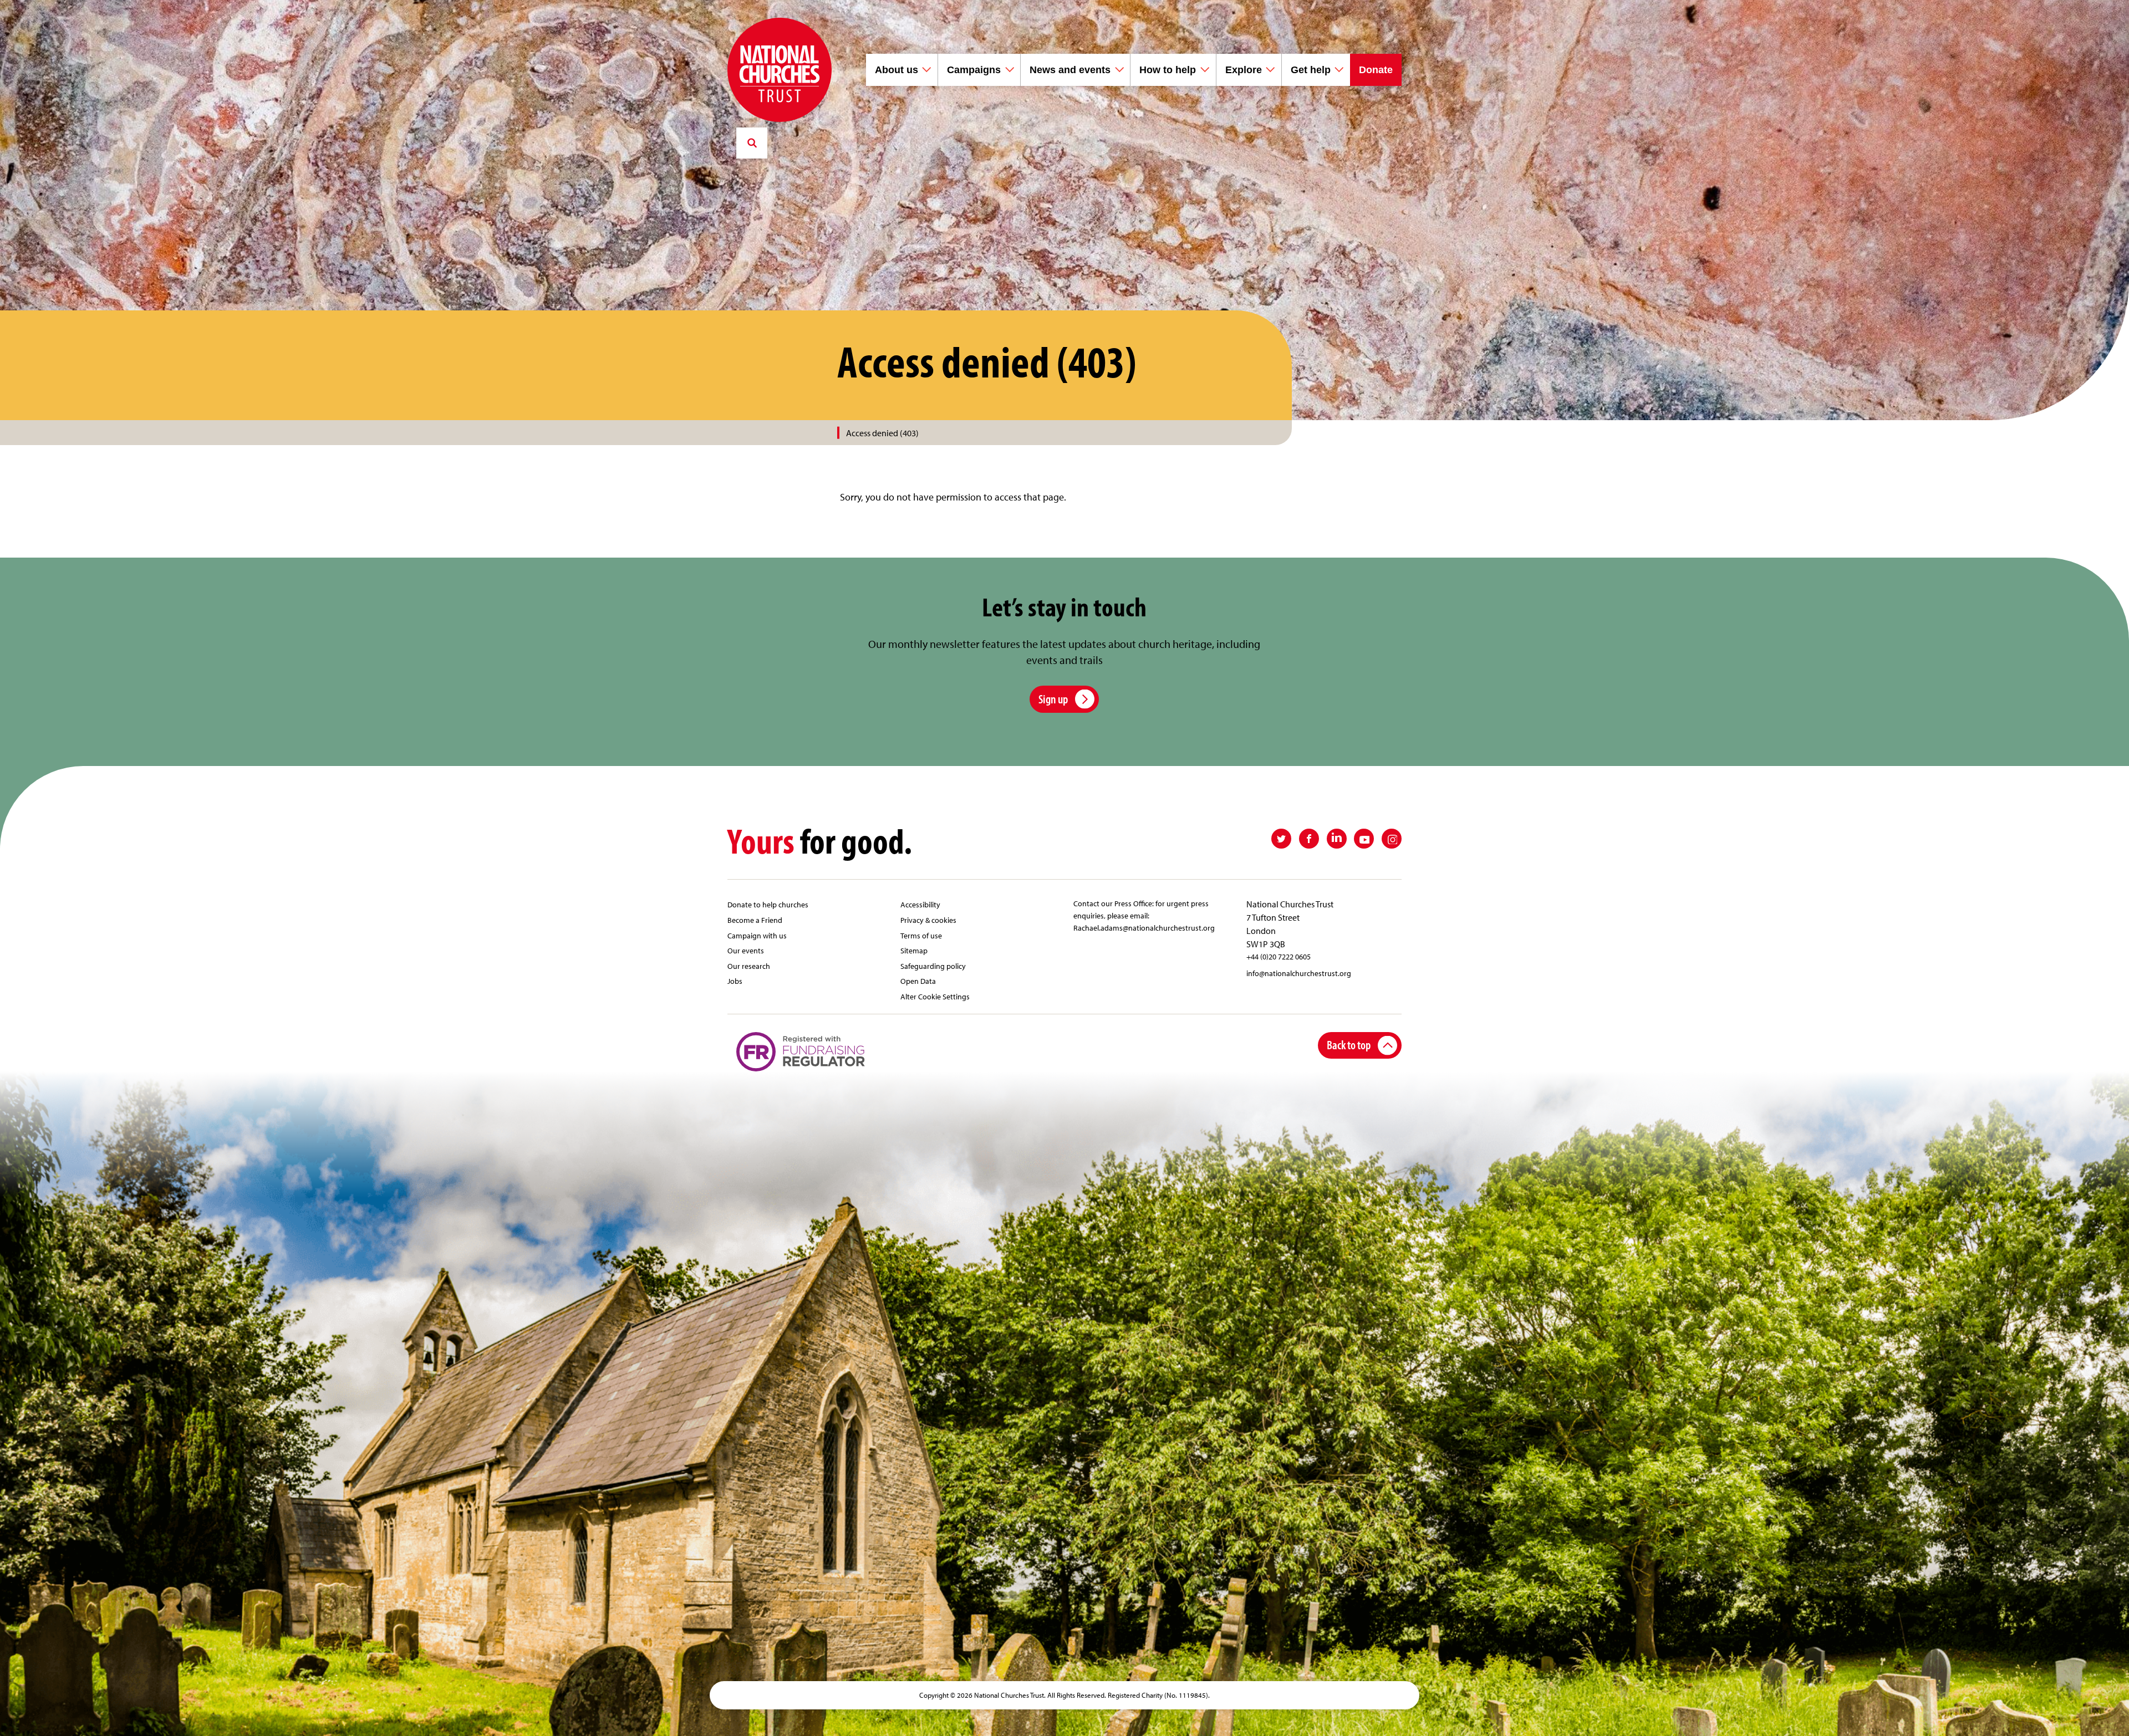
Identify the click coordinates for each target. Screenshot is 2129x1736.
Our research (749, 966)
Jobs (735, 981)
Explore (1244, 70)
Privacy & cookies (928, 920)
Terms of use (921, 935)
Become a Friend (755, 920)
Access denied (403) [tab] (882, 433)
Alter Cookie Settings (935, 996)
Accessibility (920, 904)
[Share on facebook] (1309, 839)
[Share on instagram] (1392, 839)
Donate (1376, 70)
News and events (1070, 70)
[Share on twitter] (1281, 839)
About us (897, 70)
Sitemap (914, 950)
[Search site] (752, 143)
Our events (746, 950)
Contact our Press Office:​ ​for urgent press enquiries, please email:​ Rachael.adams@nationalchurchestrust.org (1144, 915)
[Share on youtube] (1364, 839)
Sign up (1053, 699)
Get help (1311, 70)
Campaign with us (757, 935)
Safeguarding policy (933, 966)
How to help (1168, 70)
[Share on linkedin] (1337, 839)
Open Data (918, 981)
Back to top (1349, 1045)
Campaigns (974, 70)
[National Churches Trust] (780, 70)
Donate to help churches (768, 904)
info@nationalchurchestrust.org (1299, 973)
